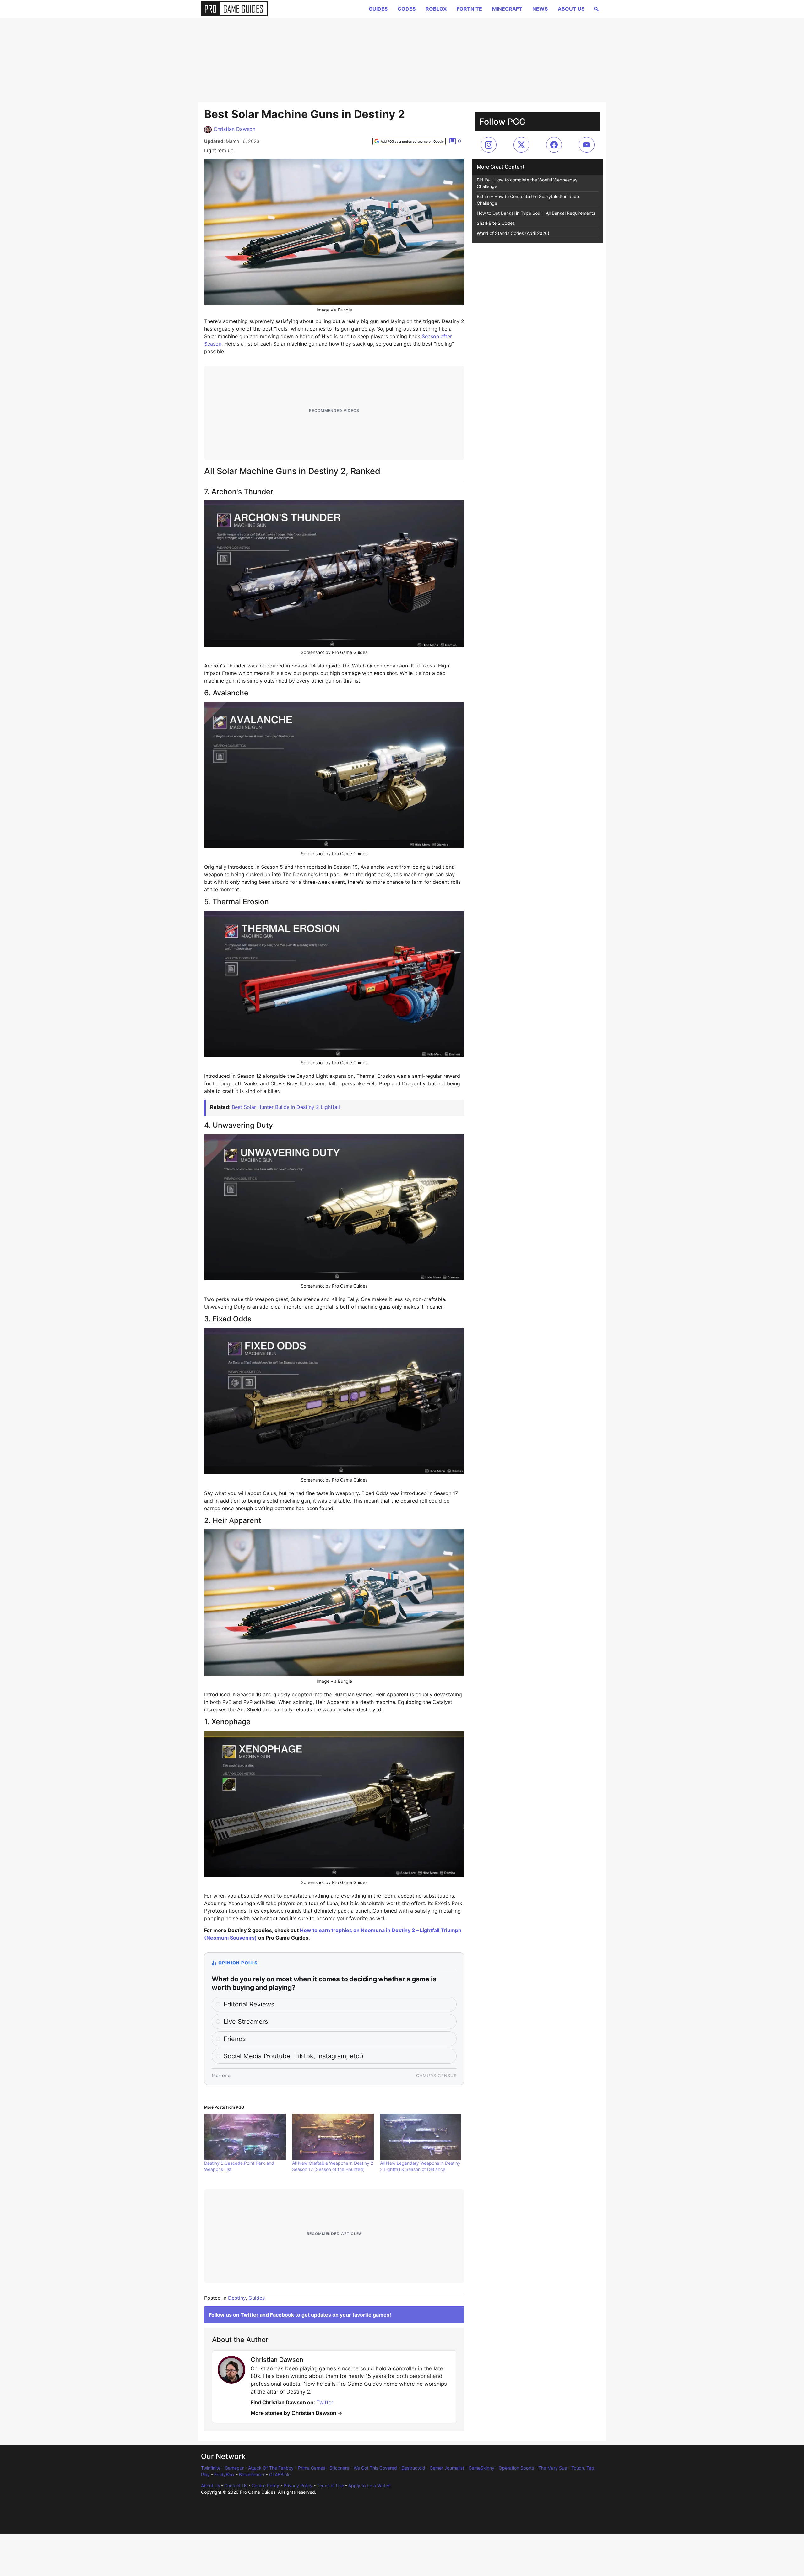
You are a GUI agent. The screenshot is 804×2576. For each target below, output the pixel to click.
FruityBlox (224, 2474)
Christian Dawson (234, 129)
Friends (235, 2039)
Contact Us (236, 2485)
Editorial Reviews (249, 2004)
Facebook (282, 2315)
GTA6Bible (280, 2474)
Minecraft (507, 9)
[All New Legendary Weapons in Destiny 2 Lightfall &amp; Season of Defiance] (421, 2137)
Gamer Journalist (447, 2468)
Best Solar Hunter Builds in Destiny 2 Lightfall (286, 1107)
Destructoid (413, 2468)
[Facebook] (554, 145)
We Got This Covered (375, 2468)
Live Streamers (246, 2022)
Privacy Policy (298, 2485)
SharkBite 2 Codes (496, 223)
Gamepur (234, 2468)
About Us (571, 9)
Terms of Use (330, 2485)
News (540, 9)
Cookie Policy (265, 2485)
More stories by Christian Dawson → (296, 2413)
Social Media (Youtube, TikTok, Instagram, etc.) (293, 2056)
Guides (378, 9)
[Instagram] (489, 145)
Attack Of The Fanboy (271, 2468)
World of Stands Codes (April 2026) (513, 233)
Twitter (250, 2315)
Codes (407, 9)
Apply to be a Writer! (369, 2485)
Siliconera (339, 2468)
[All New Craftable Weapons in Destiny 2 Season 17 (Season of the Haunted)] (333, 2137)
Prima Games (312, 2468)
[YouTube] (587, 145)
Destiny (237, 2298)
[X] (521, 145)
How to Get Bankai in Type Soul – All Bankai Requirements (536, 213)
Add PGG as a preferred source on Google (412, 141)
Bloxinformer (252, 2474)
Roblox (436, 9)
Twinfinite (211, 2468)
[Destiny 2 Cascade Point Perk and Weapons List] (245, 2137)
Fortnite (469, 9)
